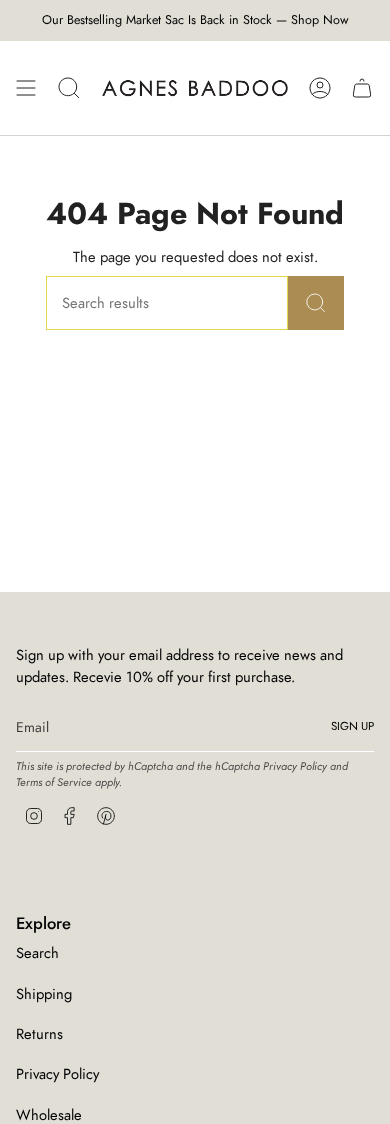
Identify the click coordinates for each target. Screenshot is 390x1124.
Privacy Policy (295, 766)
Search (37, 953)
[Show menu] (26, 88)
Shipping (44, 994)
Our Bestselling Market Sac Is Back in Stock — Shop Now (195, 20)
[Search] (316, 303)
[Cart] (362, 88)
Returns (39, 1034)
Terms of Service (54, 782)
